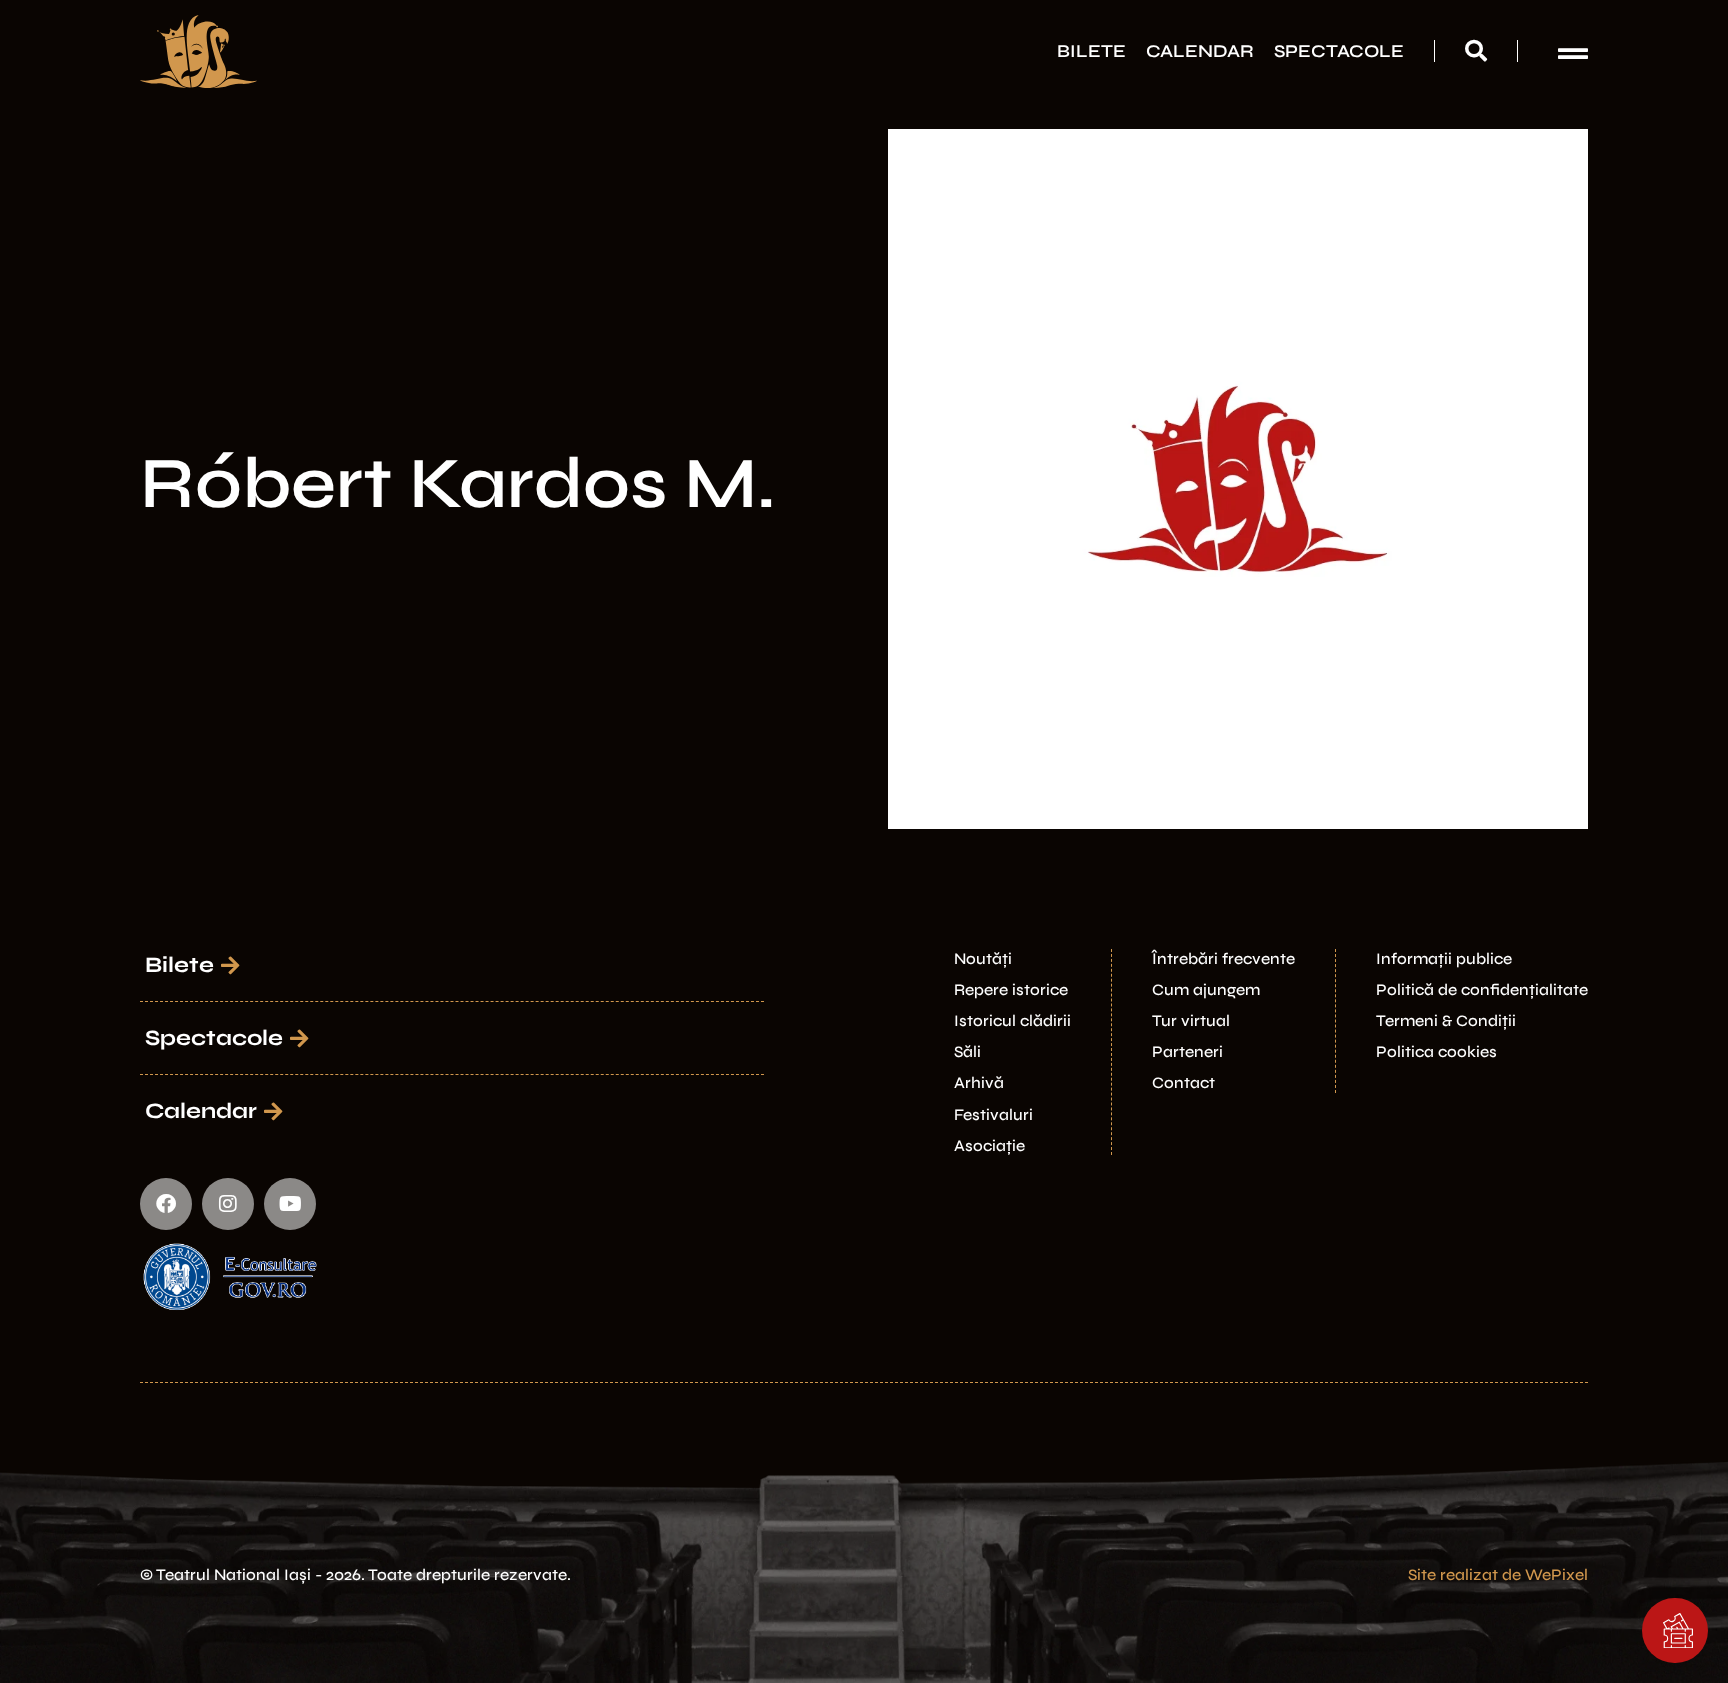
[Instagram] (228, 1204)
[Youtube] (290, 1204)
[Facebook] (166, 1204)
